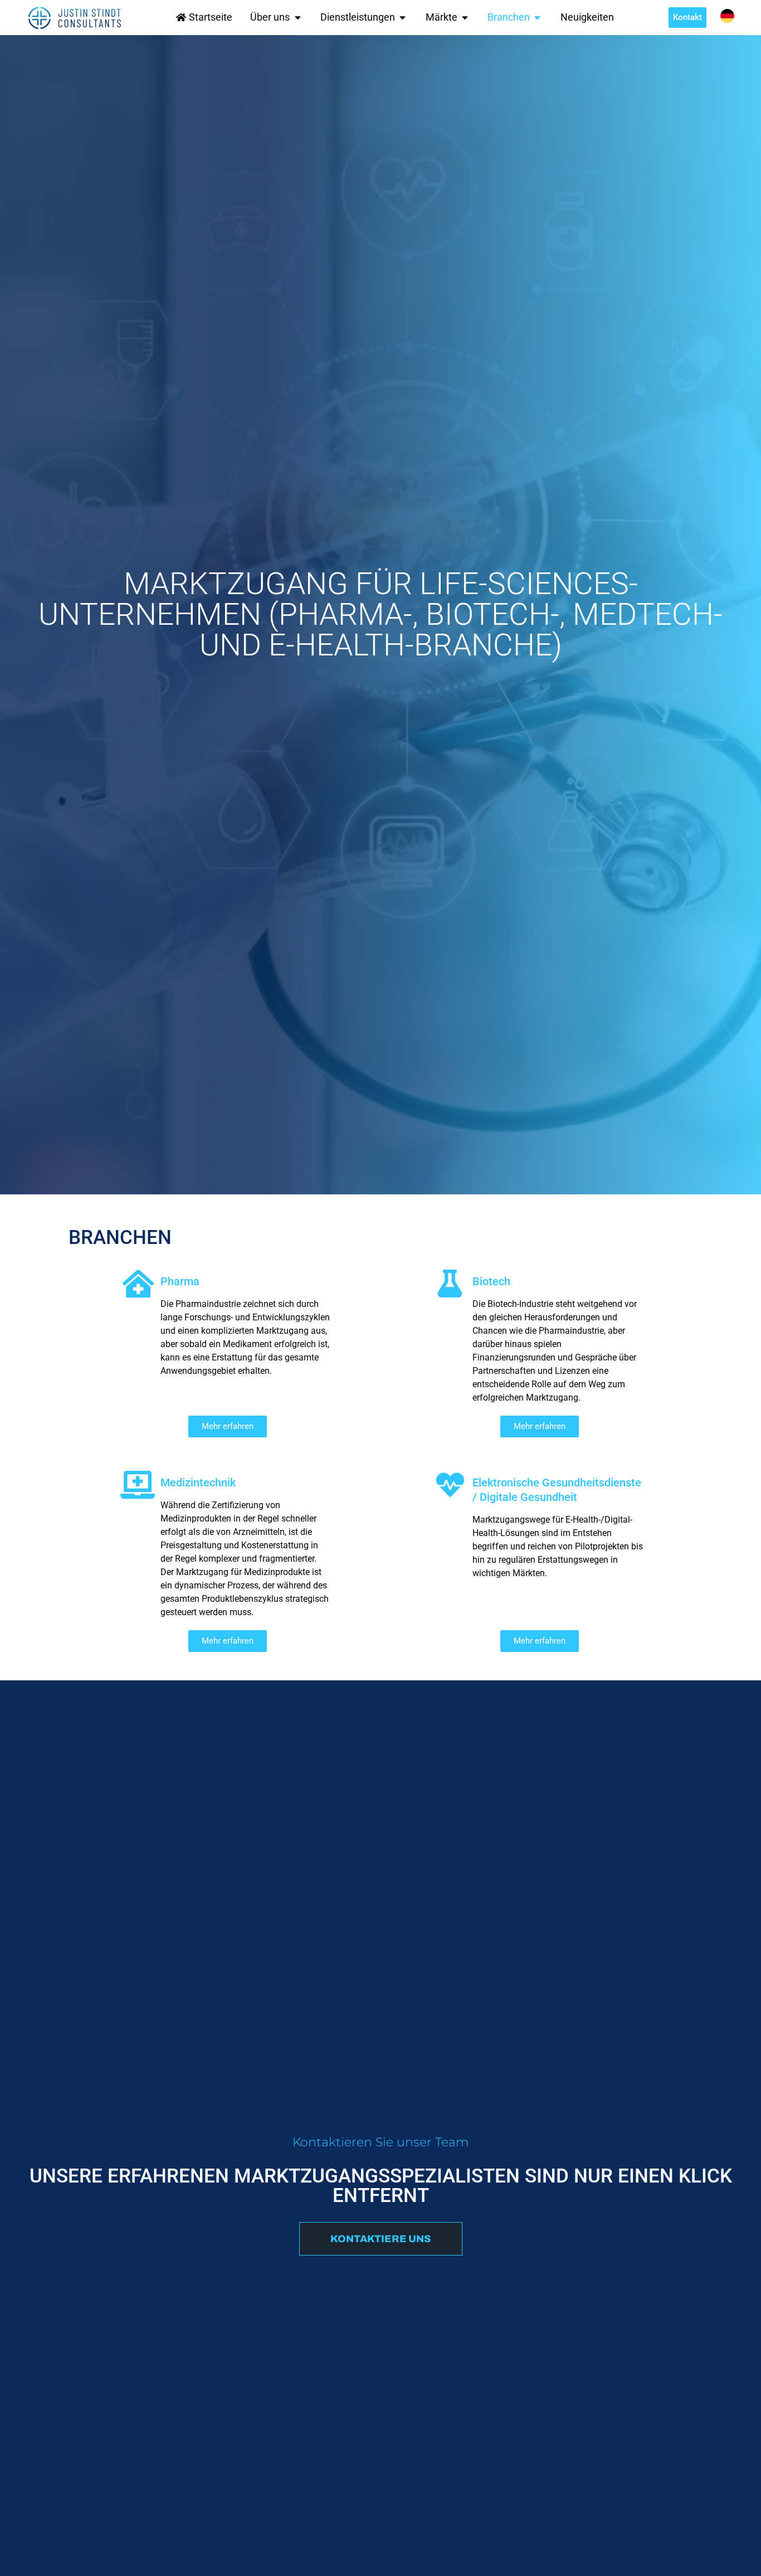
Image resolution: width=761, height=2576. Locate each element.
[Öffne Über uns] (297, 17)
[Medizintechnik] (138, 1485)
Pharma (180, 1281)
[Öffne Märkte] (465, 17)
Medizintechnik (198, 1483)
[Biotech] (450, 1284)
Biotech (491, 1281)
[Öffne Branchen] (538, 17)
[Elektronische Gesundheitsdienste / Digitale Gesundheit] (450, 1485)
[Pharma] (138, 1284)
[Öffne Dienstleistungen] (403, 17)
